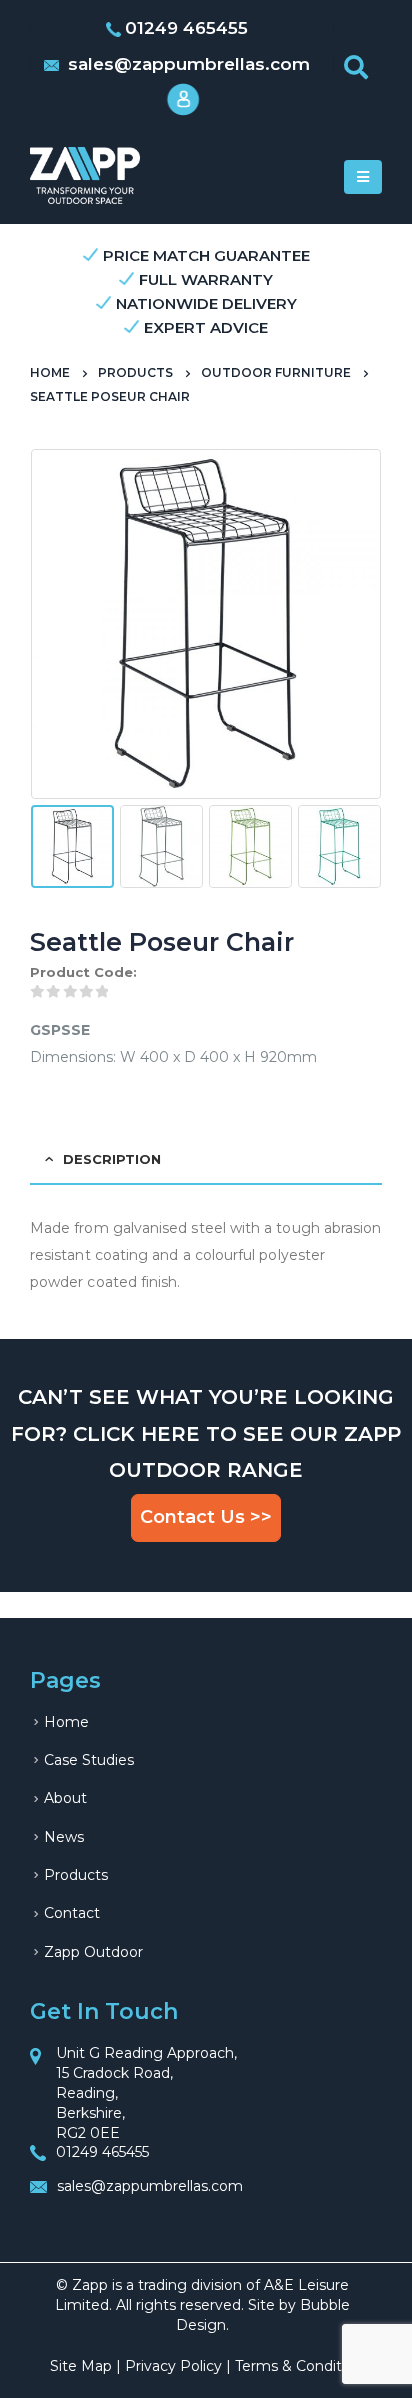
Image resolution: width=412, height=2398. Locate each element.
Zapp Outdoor (93, 1952)
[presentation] (35, 624)
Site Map (81, 2366)
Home (66, 1722)
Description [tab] (112, 1159)
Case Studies (89, 1760)
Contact (72, 1913)
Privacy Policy (173, 2366)
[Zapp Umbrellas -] (85, 175)
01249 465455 (102, 2152)
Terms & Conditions (302, 2366)
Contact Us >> (206, 1517)
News (64, 1837)
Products (76, 1875)
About (65, 1798)
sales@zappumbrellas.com (186, 64)
